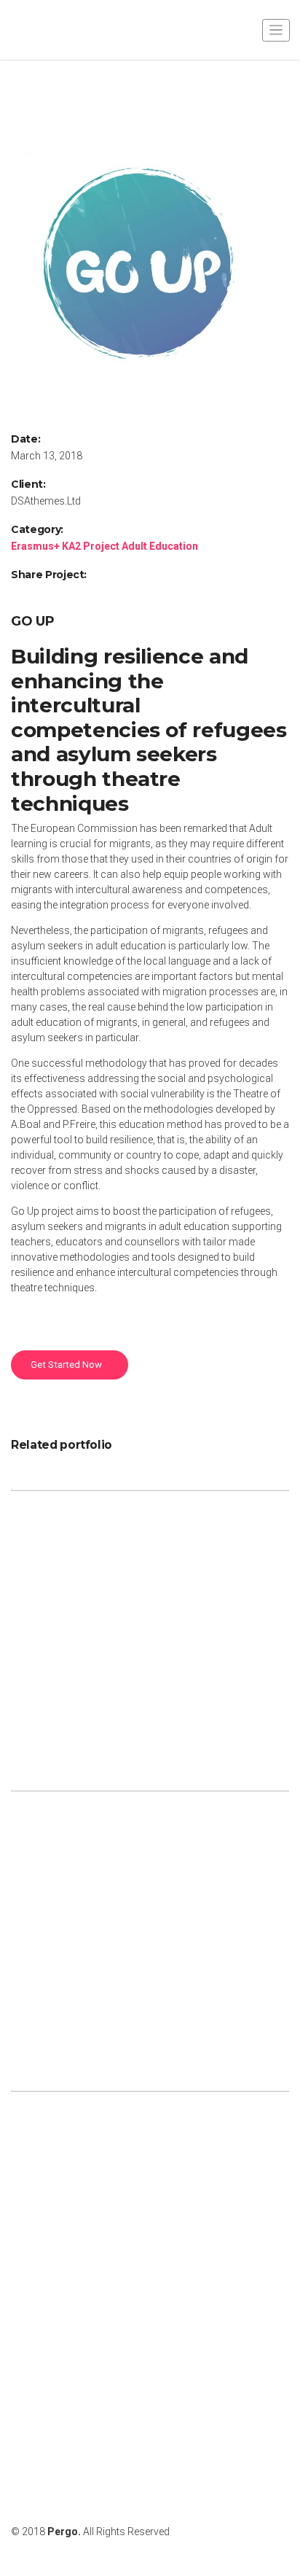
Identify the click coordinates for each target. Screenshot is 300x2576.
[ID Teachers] (150, 1627)
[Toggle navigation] (276, 30)
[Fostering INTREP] (150, 2228)
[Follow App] (150, 1928)
